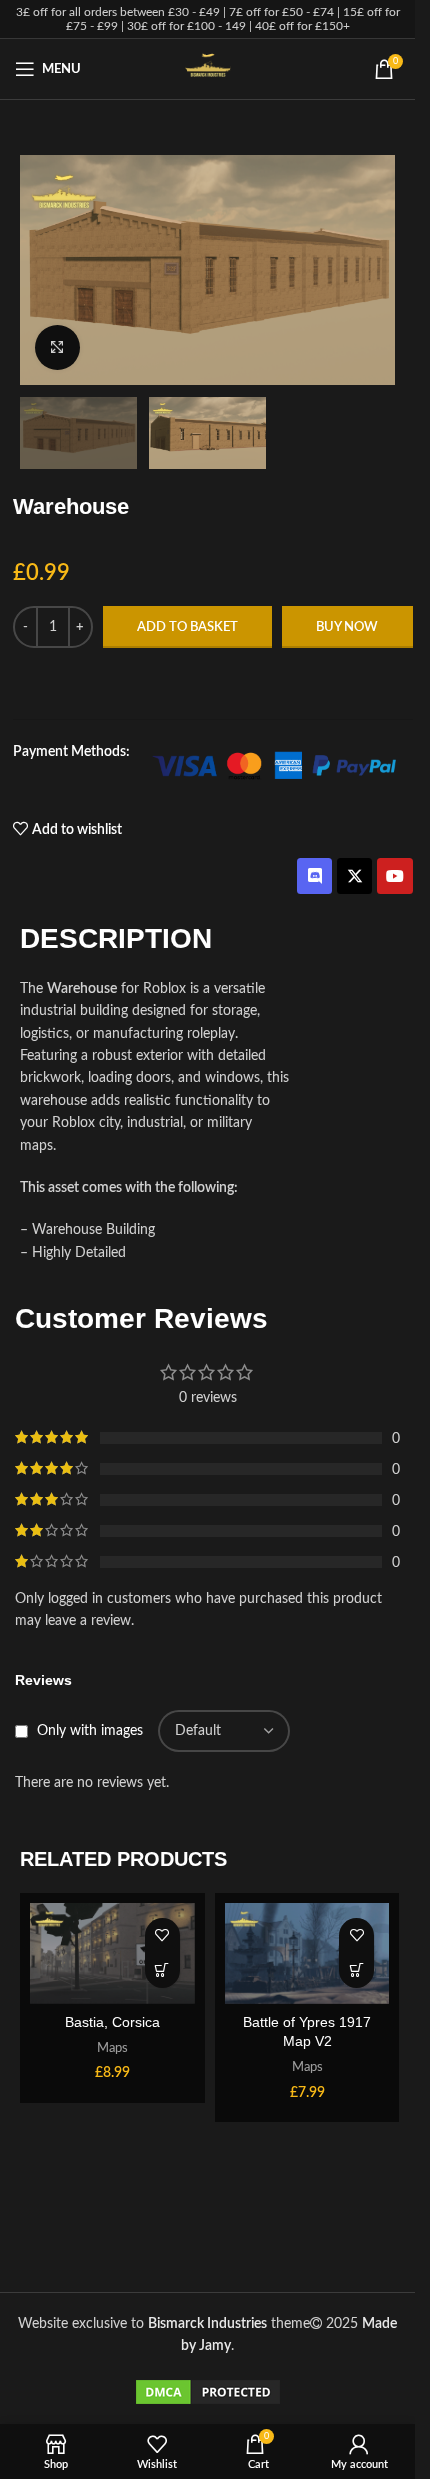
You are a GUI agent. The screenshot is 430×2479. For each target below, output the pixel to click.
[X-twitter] (354, 875)
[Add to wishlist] (162, 1935)
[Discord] (314, 875)
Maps (112, 2048)
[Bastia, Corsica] (112, 1953)
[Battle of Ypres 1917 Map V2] (307, 1953)
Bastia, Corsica (112, 2022)
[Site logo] (208, 69)
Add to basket (187, 627)
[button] (162, 1970)
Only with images (90, 1731)
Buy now (347, 627)
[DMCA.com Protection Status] (208, 2392)
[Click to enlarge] (57, 347)
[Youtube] (394, 875)
